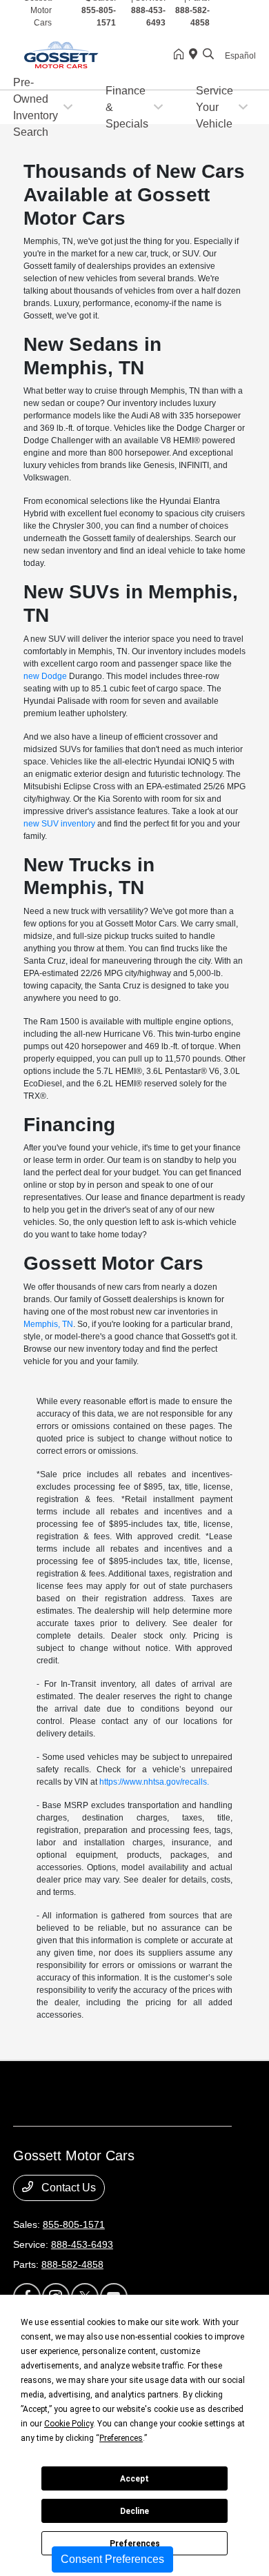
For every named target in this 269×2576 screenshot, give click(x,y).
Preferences (135, 2544)
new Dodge (45, 676)
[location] (196, 55)
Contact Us (67, 2188)
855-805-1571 (74, 2224)
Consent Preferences (112, 2559)
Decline (134, 2511)
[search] (208, 55)
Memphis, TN (48, 1324)
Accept (134, 2479)
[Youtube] (248, 17)
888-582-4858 (72, 2264)
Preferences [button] (121, 2438)
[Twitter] (235, 17)
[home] (181, 55)
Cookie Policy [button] (69, 2424)
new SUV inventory (59, 824)
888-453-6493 (82, 2244)
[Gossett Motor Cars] (93, 54)
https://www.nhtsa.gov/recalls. (154, 1782)
